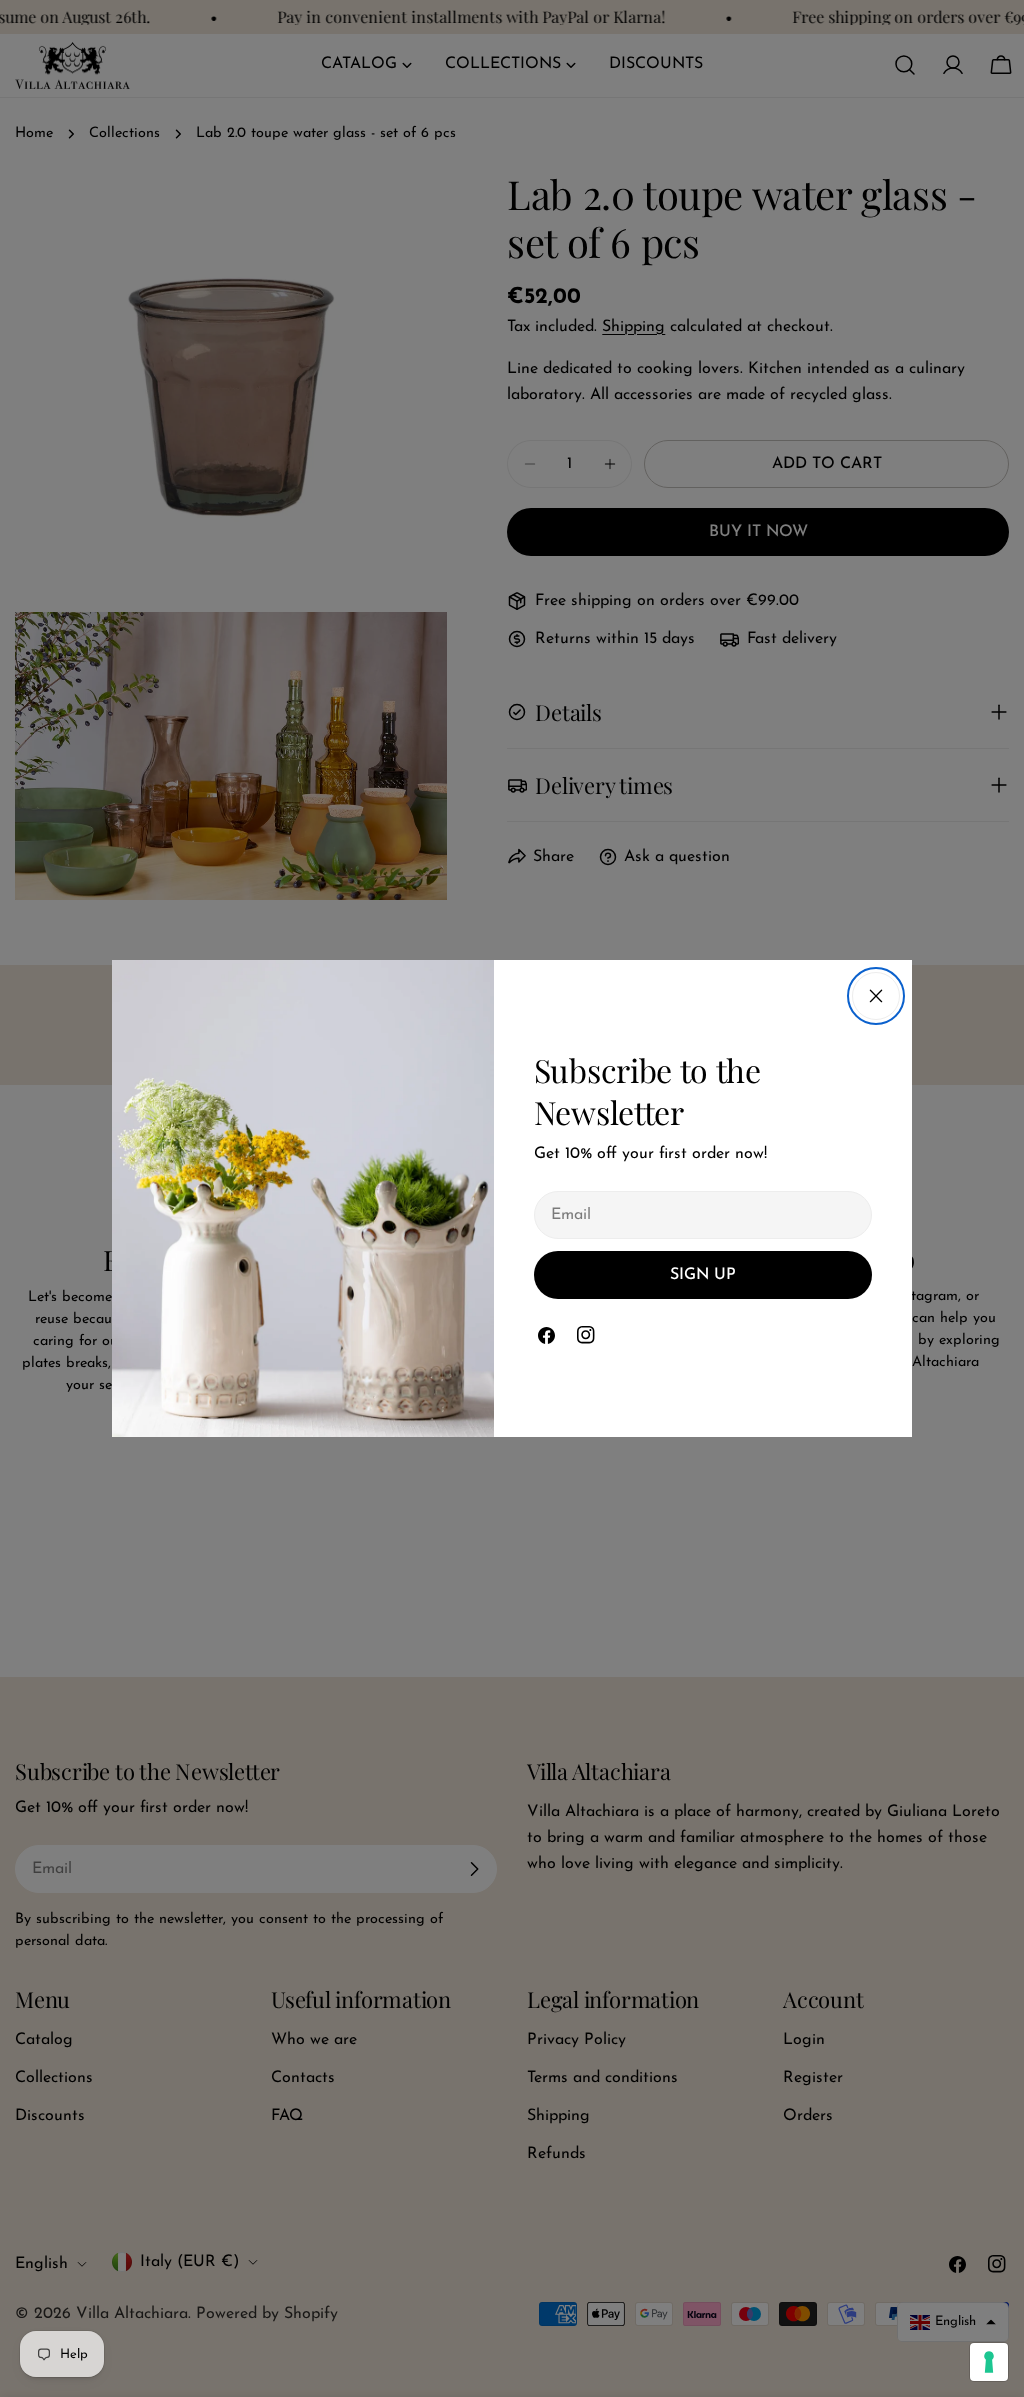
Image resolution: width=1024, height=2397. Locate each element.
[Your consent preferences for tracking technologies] (989, 2362)
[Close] (876, 996)
